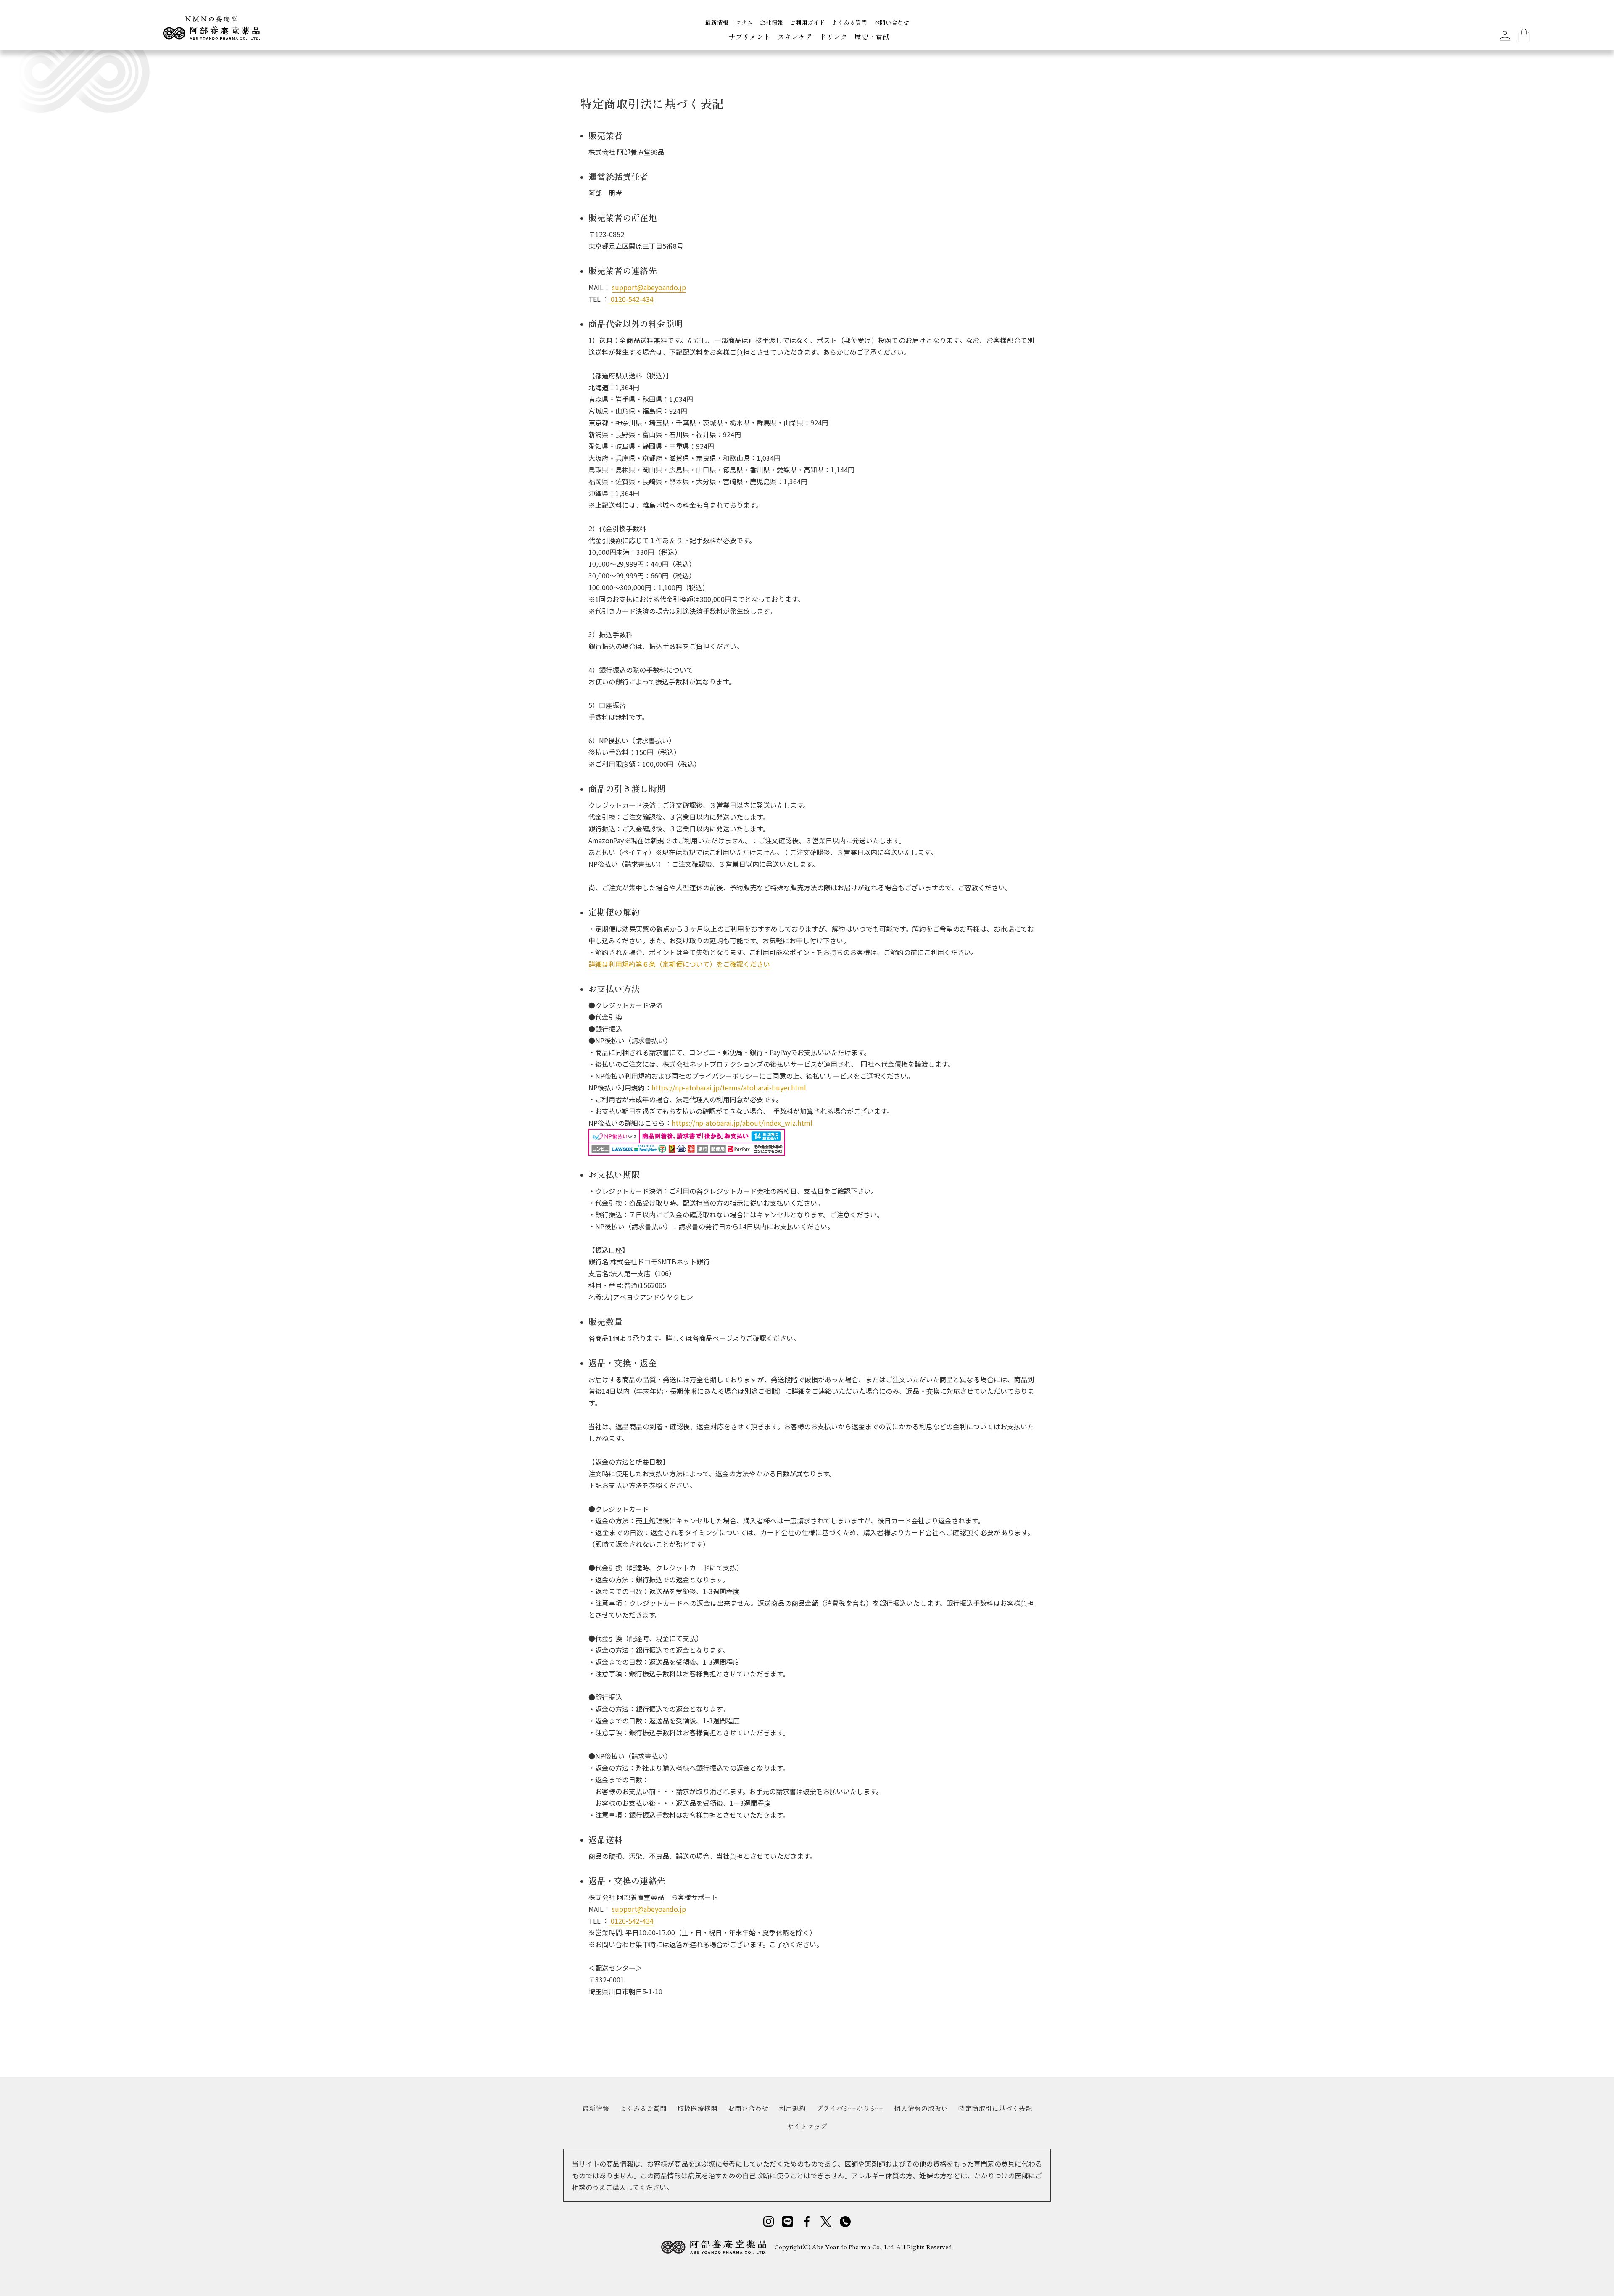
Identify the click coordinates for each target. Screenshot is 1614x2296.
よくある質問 (849, 22)
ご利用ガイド (807, 22)
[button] (750, 38)
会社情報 (771, 22)
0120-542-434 (631, 299)
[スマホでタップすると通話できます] (845, 2221)
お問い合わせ (891, 22)
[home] (211, 31)
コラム (744, 22)
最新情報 (717, 22)
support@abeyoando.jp (649, 287)
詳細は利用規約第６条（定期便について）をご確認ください (679, 964)
